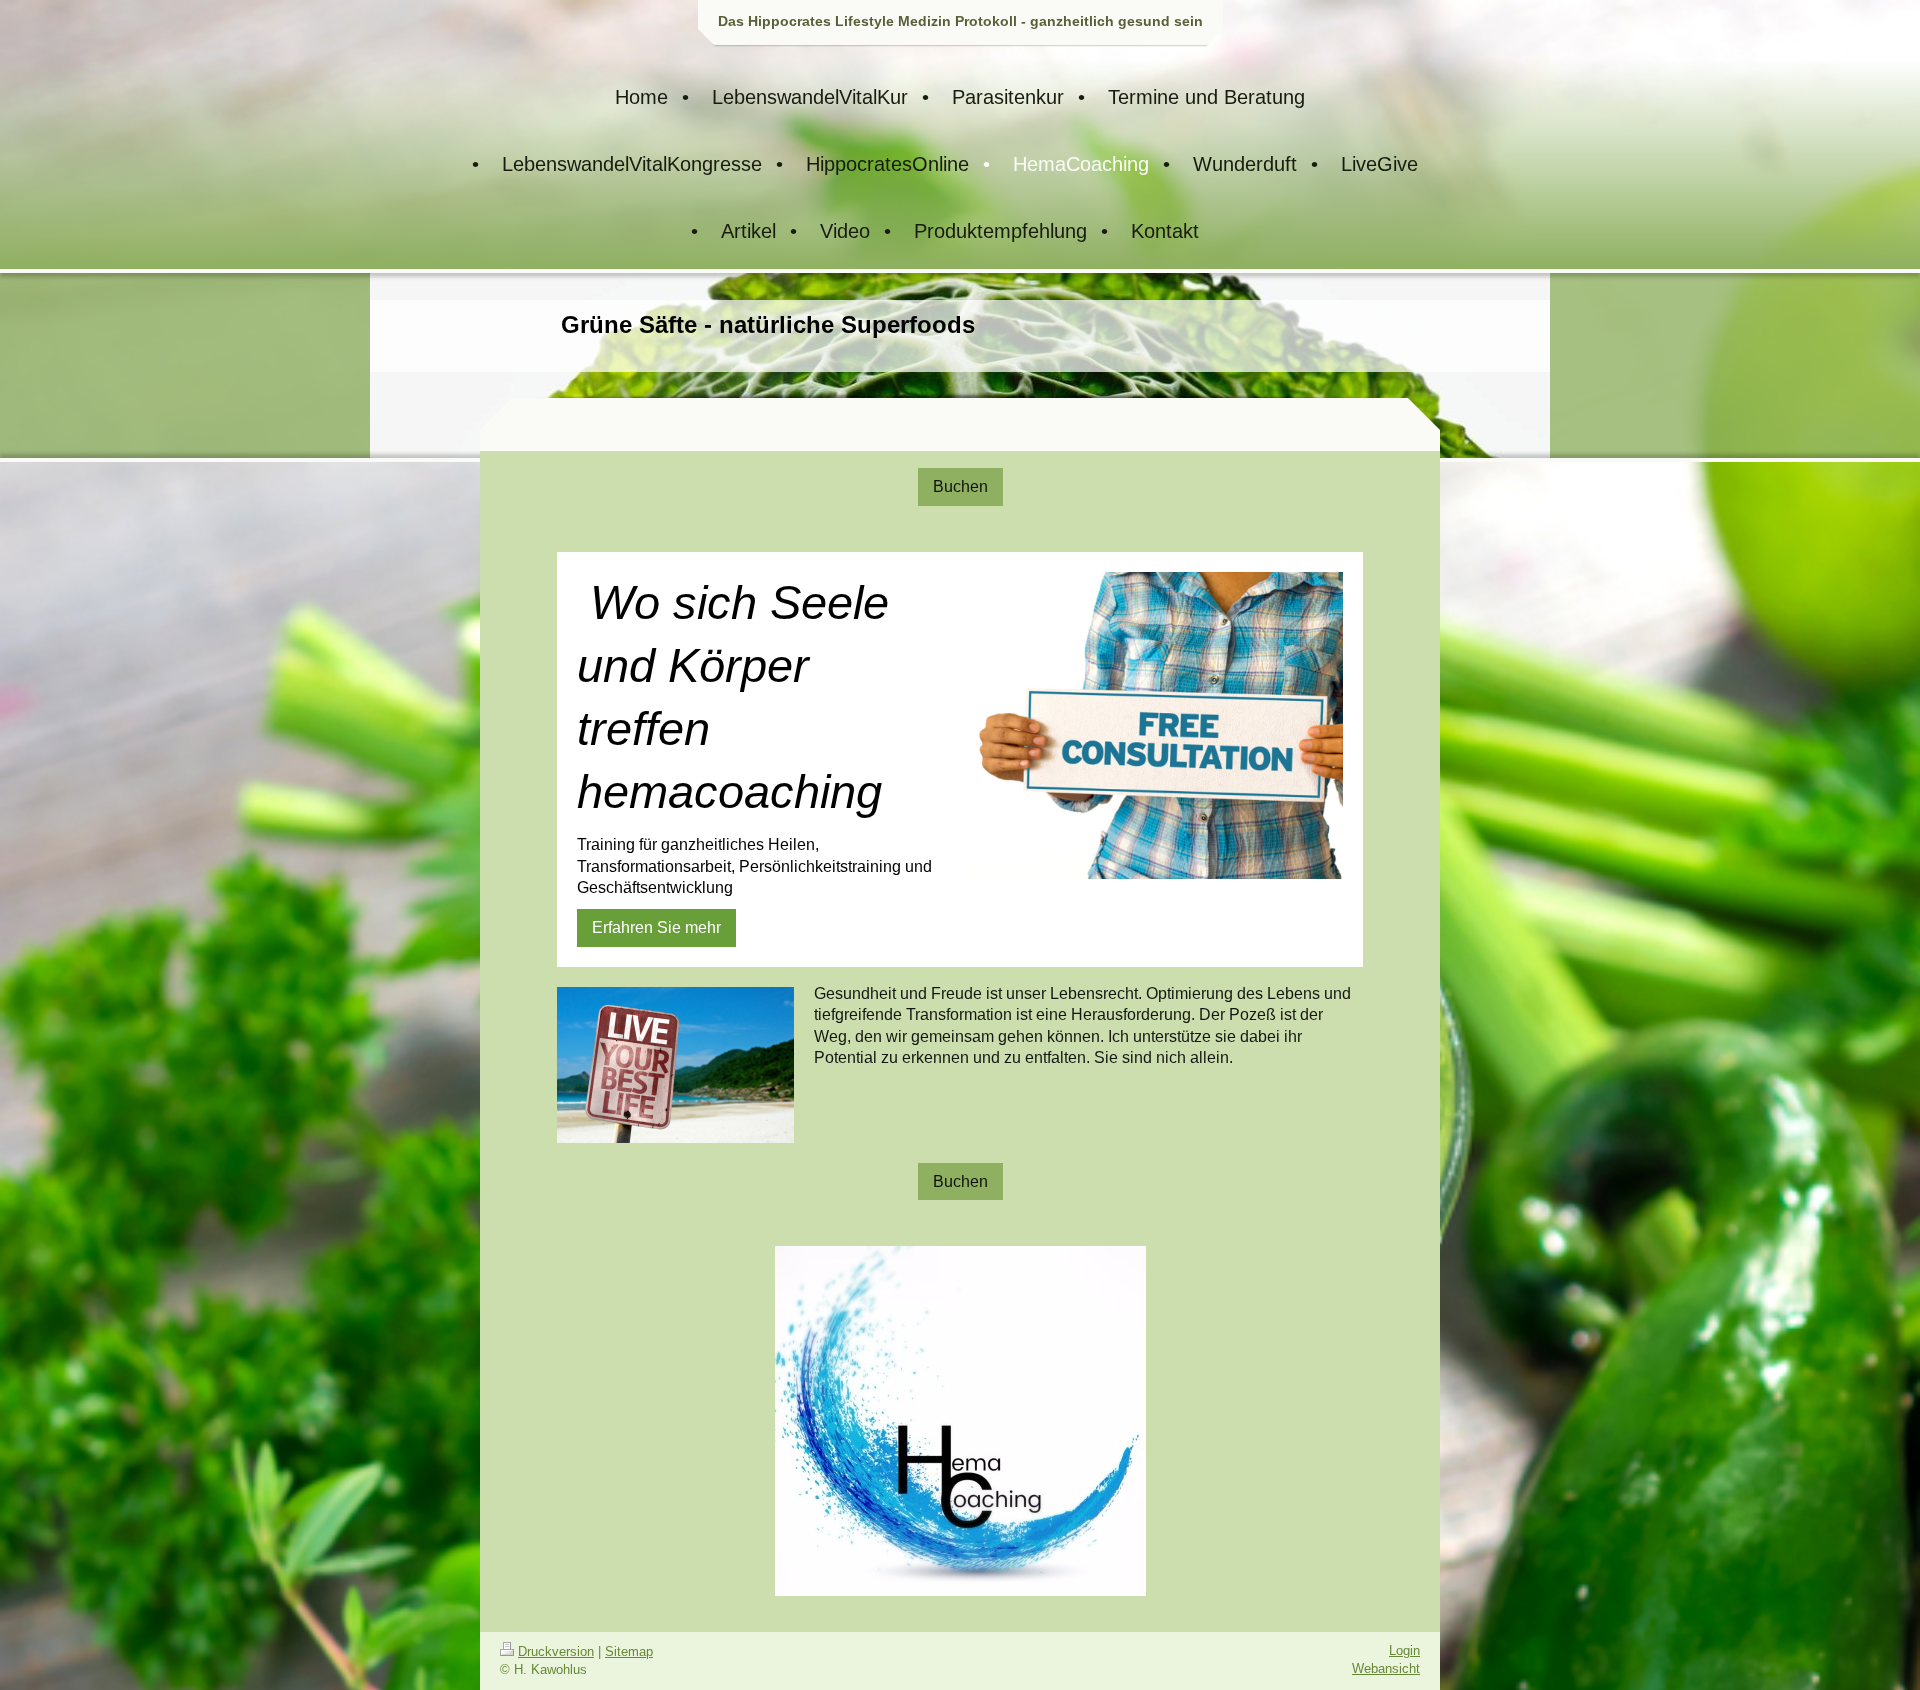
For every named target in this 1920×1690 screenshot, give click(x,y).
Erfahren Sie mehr (656, 927)
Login (1404, 1650)
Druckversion (556, 1651)
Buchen (960, 486)
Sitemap (629, 1651)
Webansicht (1386, 1668)
